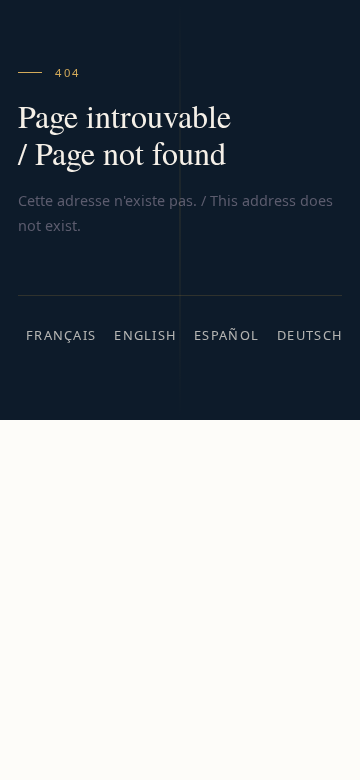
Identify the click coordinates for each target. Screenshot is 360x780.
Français (61, 335)
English (145, 335)
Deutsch (309, 335)
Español (226, 335)
